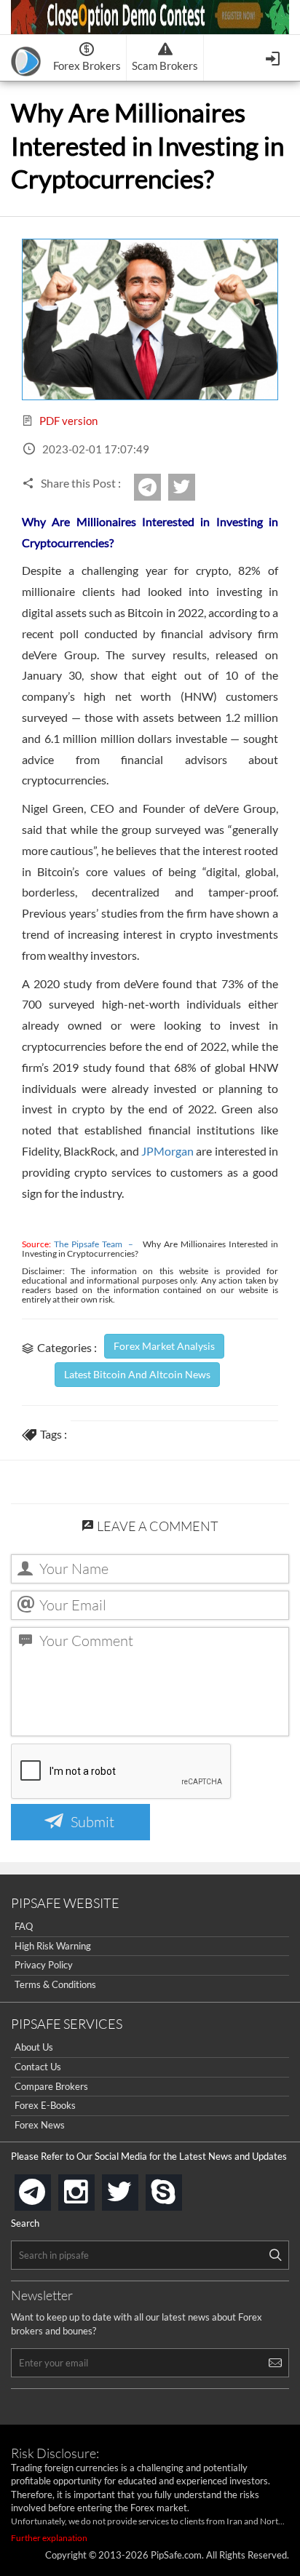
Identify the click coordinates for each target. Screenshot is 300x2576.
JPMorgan (167, 1151)
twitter (193, 487)
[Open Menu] (274, 57)
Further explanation (49, 2538)
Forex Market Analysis (164, 1346)
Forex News (40, 2125)
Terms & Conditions (55, 1984)
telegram (48, 2191)
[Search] (275, 2255)
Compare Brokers (51, 2086)
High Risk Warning (53, 1946)
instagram (92, 2188)
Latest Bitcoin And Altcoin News (137, 1374)
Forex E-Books (45, 2105)
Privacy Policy (44, 1965)
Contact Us (38, 2067)
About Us (34, 2047)
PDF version (67, 421)
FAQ (24, 1926)
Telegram (159, 492)
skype (179, 2188)
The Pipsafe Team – (98, 1244)
